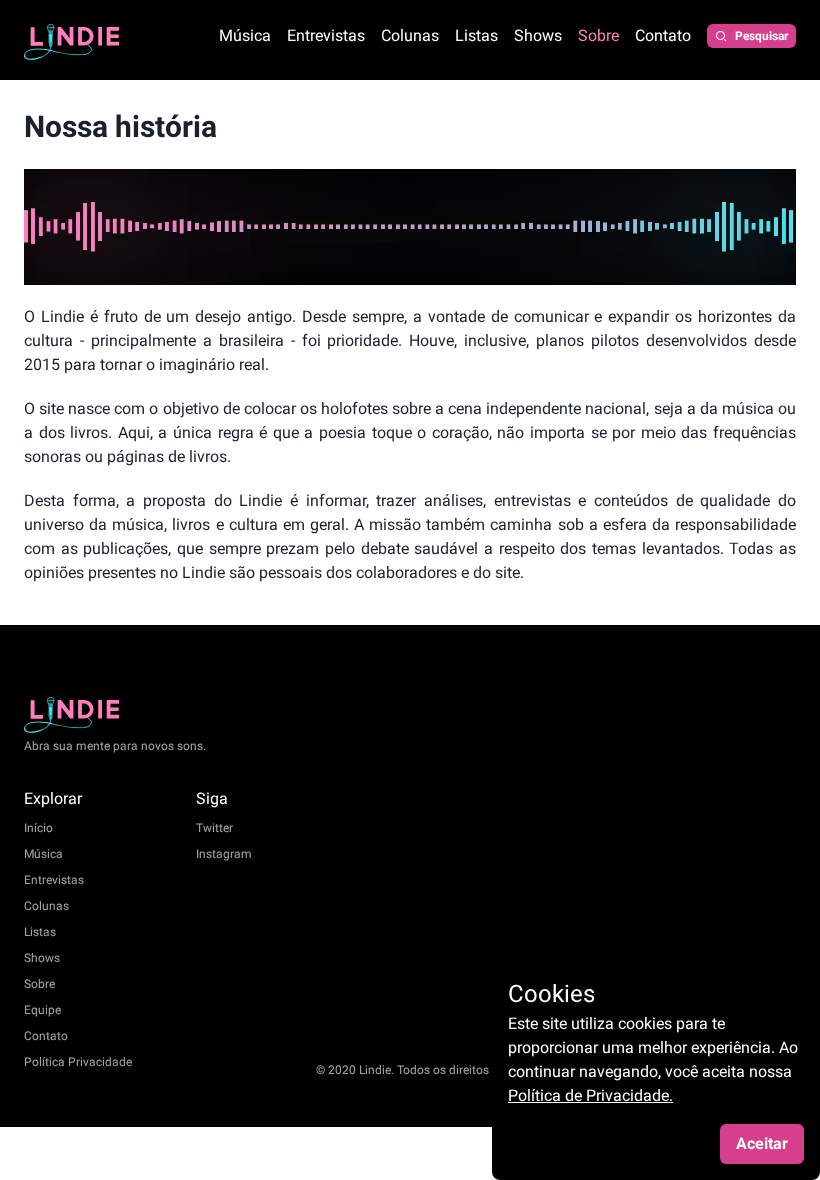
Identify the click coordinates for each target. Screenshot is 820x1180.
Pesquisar (761, 36)
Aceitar (762, 1143)
